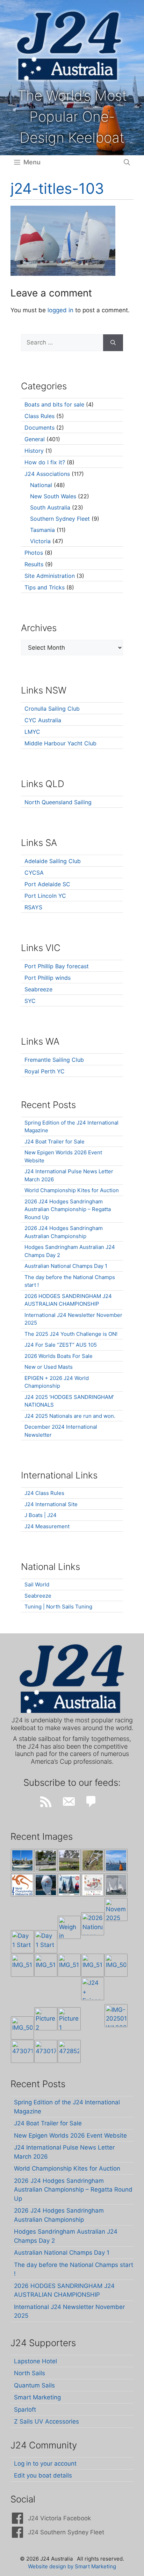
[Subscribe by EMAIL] (69, 1802)
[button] (127, 162)
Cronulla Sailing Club (52, 709)
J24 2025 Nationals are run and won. (70, 1416)
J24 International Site (51, 1504)
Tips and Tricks (45, 587)
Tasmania (42, 530)
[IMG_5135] (69, 1965)
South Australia (50, 507)
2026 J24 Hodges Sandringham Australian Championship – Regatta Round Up (68, 1209)
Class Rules (39, 416)
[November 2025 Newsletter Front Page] (116, 1909)
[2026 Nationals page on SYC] (93, 1924)
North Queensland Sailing (58, 802)
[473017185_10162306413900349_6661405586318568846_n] (46, 2051)
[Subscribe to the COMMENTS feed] (91, 1802)
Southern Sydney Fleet (60, 519)
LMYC (32, 732)
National (41, 485)
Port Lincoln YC (45, 896)
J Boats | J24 (41, 1515)
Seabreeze (38, 989)
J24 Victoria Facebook (59, 2518)
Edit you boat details (43, 2475)
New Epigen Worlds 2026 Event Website (70, 2136)
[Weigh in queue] (69, 1927)
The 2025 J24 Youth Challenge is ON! (71, 1334)
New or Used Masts (49, 1367)
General (35, 439)
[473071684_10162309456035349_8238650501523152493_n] (22, 2051)
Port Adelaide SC (47, 884)
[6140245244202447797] (93, 1885)
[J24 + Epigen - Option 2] (93, 1989)
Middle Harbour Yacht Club (60, 743)
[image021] (69, 1860)
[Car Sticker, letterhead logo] (22, 1885)
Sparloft (25, 2410)
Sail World (37, 1584)
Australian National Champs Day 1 (66, 1266)
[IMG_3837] (69, 1885)
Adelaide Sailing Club (53, 861)
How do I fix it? (45, 462)
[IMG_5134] (93, 1965)
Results (34, 564)
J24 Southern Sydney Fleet (66, 2532)
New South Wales (53, 496)
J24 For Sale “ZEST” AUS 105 (61, 1345)
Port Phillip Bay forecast (57, 966)
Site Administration (50, 576)
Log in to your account (45, 2464)
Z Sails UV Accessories (46, 2421)
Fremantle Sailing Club (54, 1060)
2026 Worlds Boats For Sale (59, 1356)
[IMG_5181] (22, 1965)
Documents (39, 428)
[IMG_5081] (22, 2028)
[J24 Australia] (69, 46)
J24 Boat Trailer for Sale (55, 1142)
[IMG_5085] (116, 1965)
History (34, 451)
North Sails (30, 2373)
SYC (30, 1001)
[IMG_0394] (93, 1860)
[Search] (113, 343)
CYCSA (34, 873)
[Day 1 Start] (22, 1942)
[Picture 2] (46, 2019)
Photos (34, 553)
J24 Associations (47, 474)
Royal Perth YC (45, 1071)
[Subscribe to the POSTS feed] (46, 1802)
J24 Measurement (47, 1526)
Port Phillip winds (48, 978)
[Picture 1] (69, 2019)
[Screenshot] (116, 1885)
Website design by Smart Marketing (72, 2566)
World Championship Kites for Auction (72, 1190)
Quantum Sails (34, 2385)
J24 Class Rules (44, 1493)
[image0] (22, 1860)
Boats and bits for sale (54, 404)
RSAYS (33, 907)
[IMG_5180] (46, 1965)
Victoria (40, 541)
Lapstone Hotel (35, 2361)
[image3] (46, 1860)
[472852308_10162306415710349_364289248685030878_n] (69, 2051)
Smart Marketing (37, 2397)
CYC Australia (43, 720)
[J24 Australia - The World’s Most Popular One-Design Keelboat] (116, 1860)
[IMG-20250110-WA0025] (116, 2016)
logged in (60, 310)
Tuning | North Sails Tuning (58, 1607)
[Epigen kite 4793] (46, 1885)
